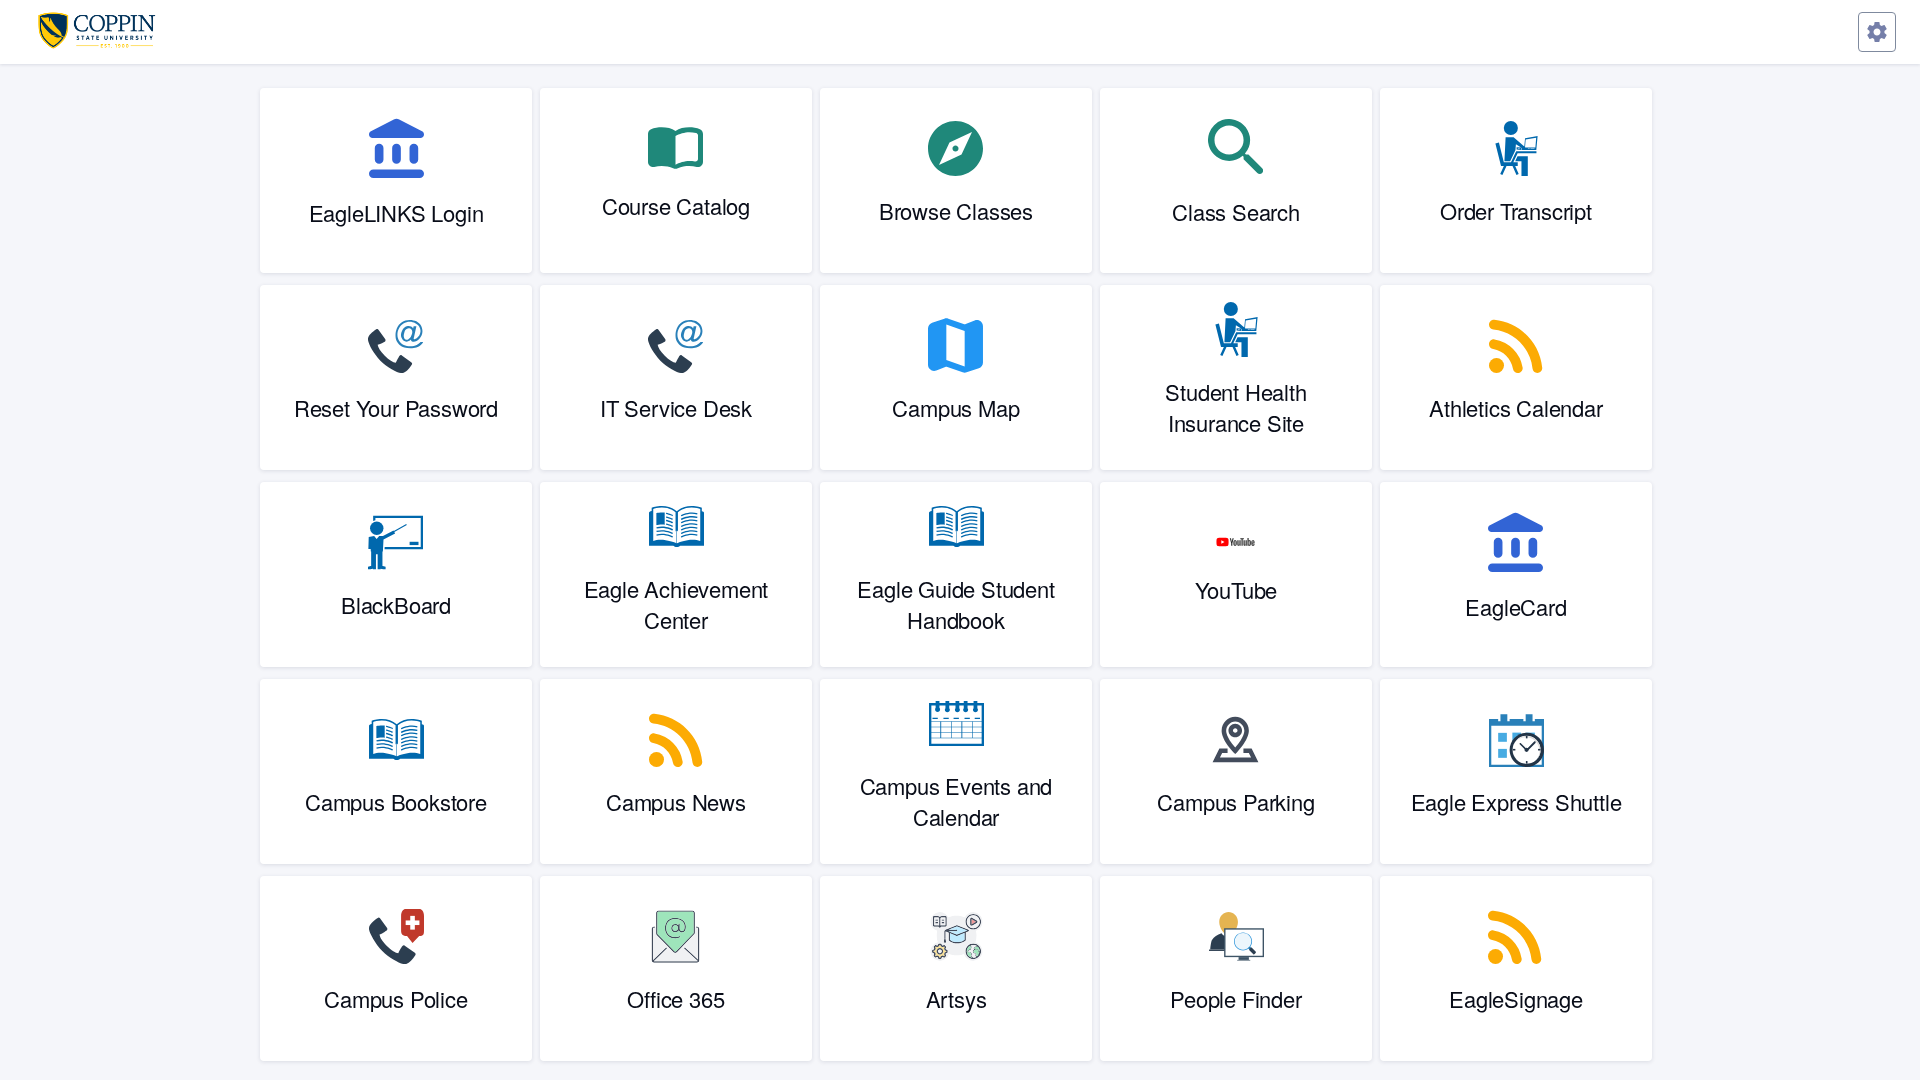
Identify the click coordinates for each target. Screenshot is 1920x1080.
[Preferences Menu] (1877, 32)
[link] (396, 180)
